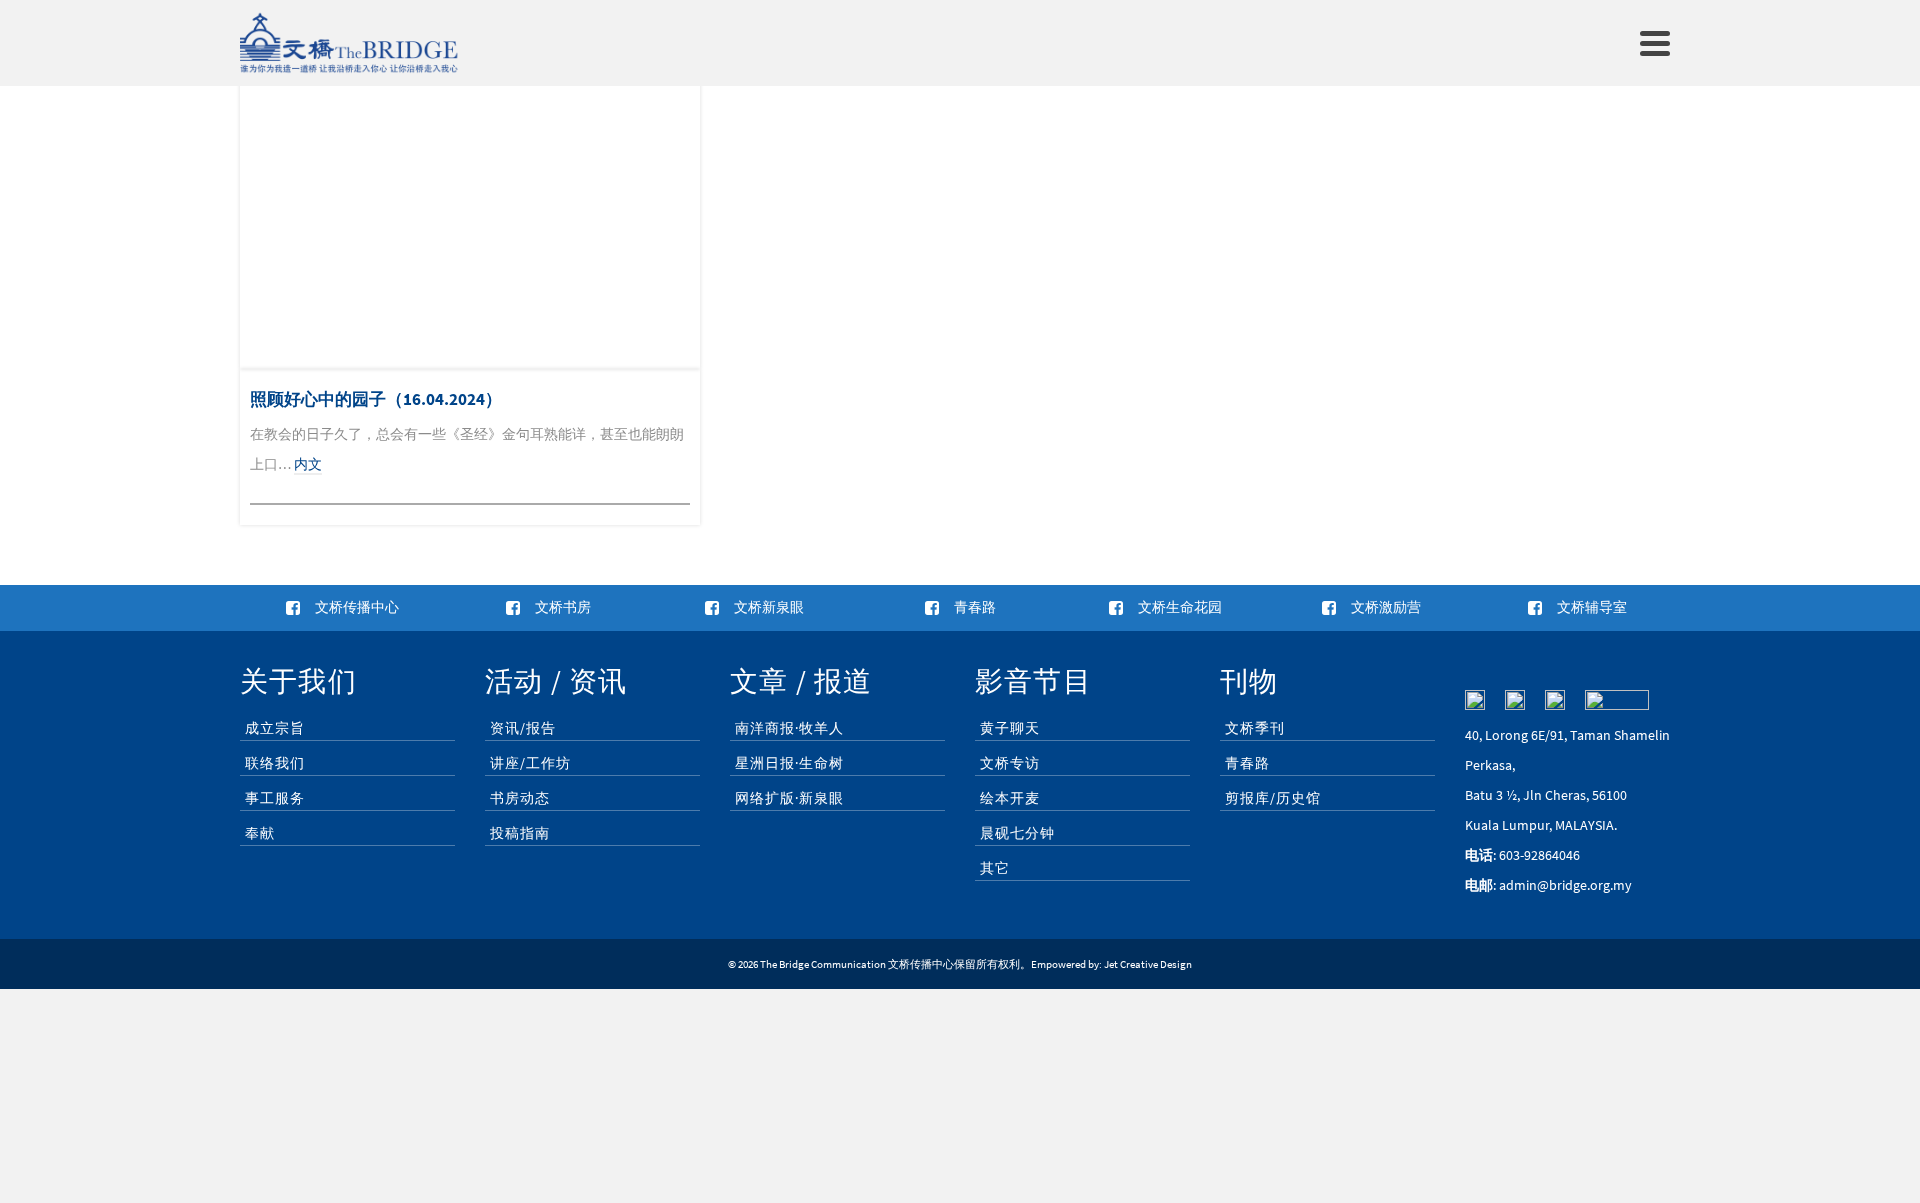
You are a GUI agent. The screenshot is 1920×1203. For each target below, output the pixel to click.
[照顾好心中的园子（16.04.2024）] (470, 215)
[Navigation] (1655, 43)
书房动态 (520, 798)
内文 (308, 464)
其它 (995, 868)
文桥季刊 (1255, 728)
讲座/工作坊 (530, 763)
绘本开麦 (1010, 798)
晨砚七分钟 (1017, 833)
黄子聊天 (1010, 728)
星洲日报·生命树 (789, 763)
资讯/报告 (523, 728)
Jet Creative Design (1148, 964)
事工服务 (275, 798)
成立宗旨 (275, 728)
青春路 (1247, 763)
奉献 (260, 833)
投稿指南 (520, 833)
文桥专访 (1010, 763)
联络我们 (275, 763)
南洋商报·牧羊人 (789, 728)
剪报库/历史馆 (1273, 798)
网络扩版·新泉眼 (789, 798)
